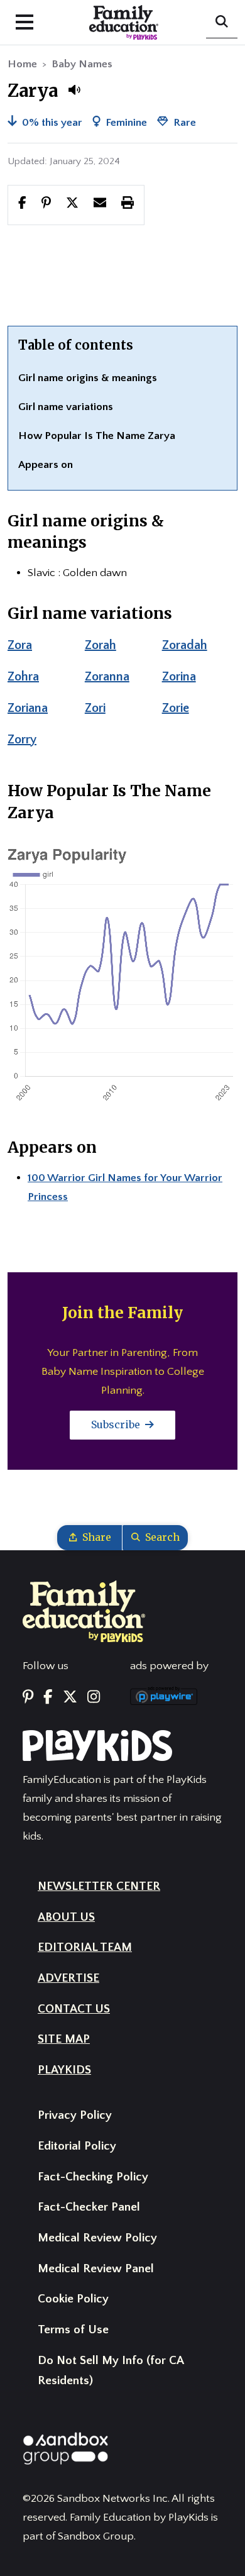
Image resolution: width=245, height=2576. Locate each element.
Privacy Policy (75, 2115)
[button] (74, 90)
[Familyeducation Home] (84, 1611)
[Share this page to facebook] (22, 204)
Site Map (64, 2039)
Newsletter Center (99, 1886)
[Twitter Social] (70, 1698)
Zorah (101, 645)
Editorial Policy (77, 2146)
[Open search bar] (222, 23)
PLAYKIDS (64, 2070)
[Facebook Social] (48, 1698)
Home (22, 64)
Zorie (176, 708)
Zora (20, 645)
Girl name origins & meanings (88, 378)
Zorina (179, 677)
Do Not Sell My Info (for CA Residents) (111, 2371)
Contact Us (74, 2009)
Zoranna (107, 677)
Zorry (22, 740)
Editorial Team (85, 1947)
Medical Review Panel (96, 2269)
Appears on (46, 465)
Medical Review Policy (97, 2238)
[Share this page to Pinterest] (46, 204)
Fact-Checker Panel (89, 2207)
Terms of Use (73, 2330)
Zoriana (28, 708)
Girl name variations (66, 407)
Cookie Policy (73, 2299)
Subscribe (117, 1424)
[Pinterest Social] (28, 1698)
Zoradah (185, 645)
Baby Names (82, 64)
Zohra (23, 677)
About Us (66, 1917)
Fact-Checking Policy (93, 2177)
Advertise (68, 1978)
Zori (95, 708)
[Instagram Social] (94, 1698)
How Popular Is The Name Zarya (97, 436)
